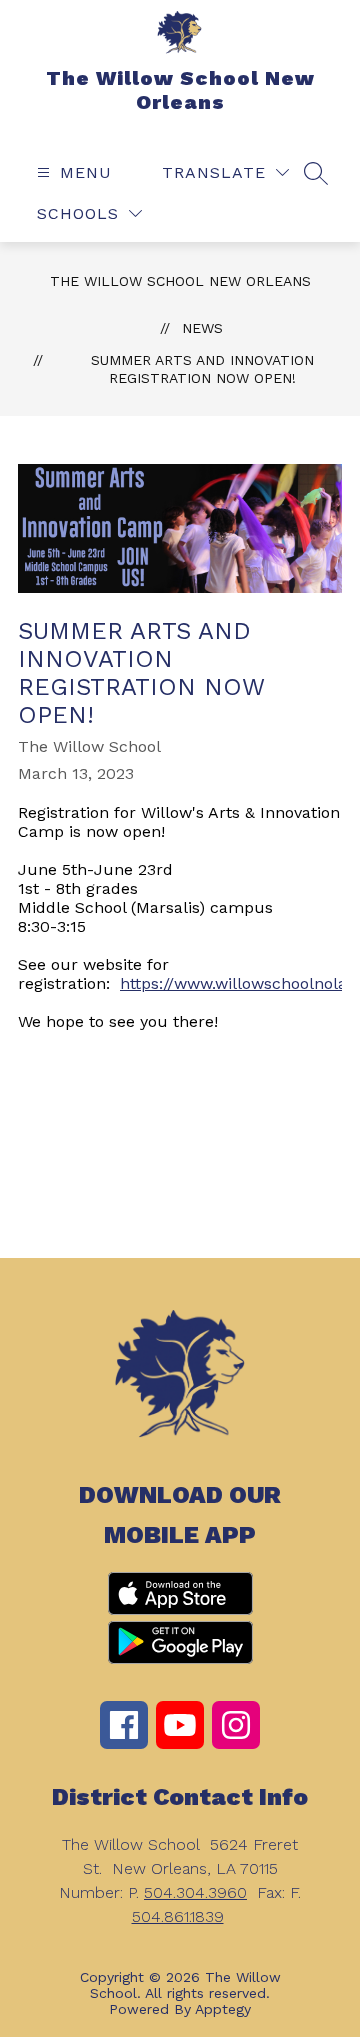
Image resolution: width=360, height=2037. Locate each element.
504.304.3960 (195, 1892)
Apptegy (223, 2009)
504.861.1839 (178, 1916)
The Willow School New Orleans (180, 281)
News (202, 328)
